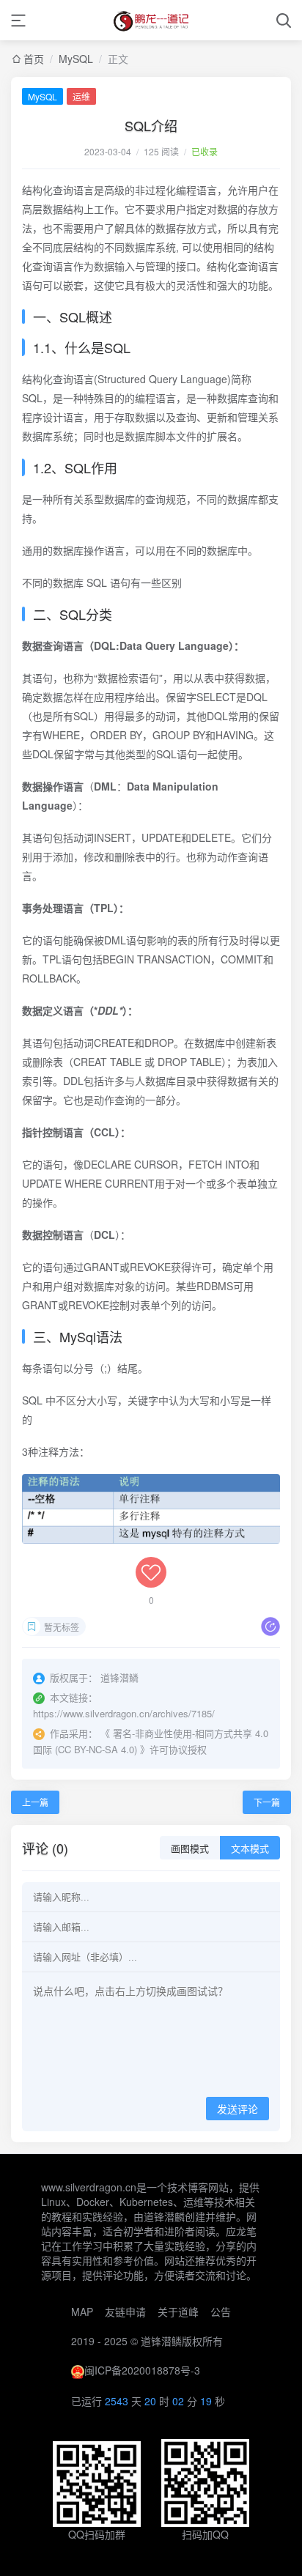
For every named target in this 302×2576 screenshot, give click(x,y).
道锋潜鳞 (161, 2341)
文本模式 (250, 1849)
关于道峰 (178, 2312)
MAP (82, 2312)
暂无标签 (62, 1627)
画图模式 (190, 1849)
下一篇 (267, 1802)
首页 (34, 59)
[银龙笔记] (151, 20)
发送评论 (237, 2109)
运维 (81, 96)
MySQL (76, 59)
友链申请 (125, 2312)
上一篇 (35, 1802)
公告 (221, 2312)
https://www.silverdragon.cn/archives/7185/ (124, 1713)
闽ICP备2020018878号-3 (142, 2370)
